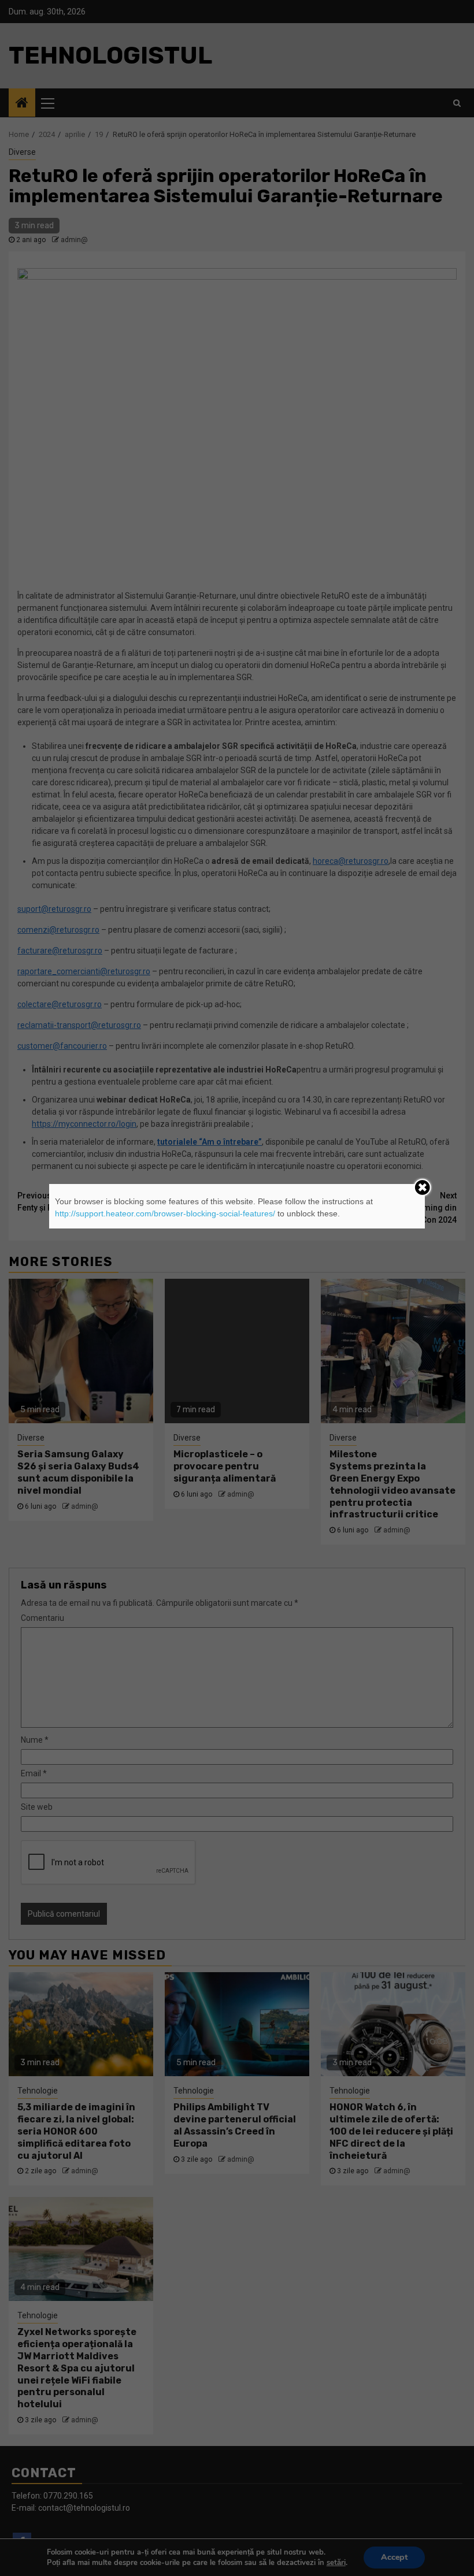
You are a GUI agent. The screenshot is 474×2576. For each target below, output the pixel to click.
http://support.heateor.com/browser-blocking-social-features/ (165, 1213)
